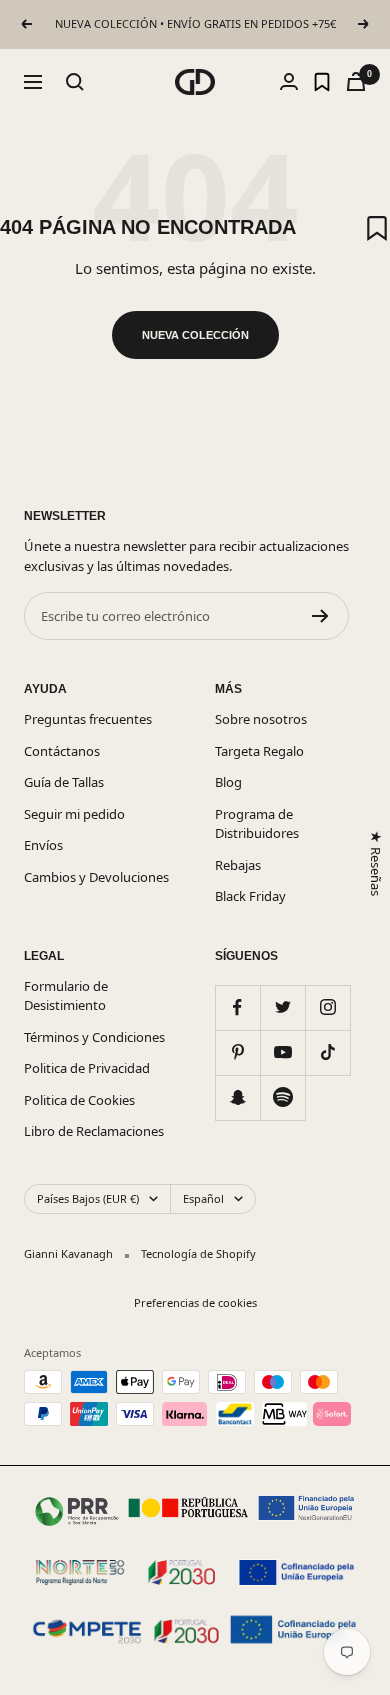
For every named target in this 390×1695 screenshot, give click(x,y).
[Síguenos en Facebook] (237, 1007)
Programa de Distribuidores (257, 824)
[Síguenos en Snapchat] (237, 1097)
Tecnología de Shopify (198, 1253)
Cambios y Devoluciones (96, 877)
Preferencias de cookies (195, 1302)
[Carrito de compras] (356, 81)
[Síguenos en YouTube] (282, 1052)
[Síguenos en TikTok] (327, 1052)
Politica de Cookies (79, 1100)
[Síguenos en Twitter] (282, 1007)
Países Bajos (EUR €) (88, 1198)
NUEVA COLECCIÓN (195, 335)
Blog (228, 782)
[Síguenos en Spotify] (282, 1097)
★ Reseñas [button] (375, 862)
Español (203, 1198)
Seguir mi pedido (74, 814)
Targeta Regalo (259, 751)
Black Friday (250, 896)
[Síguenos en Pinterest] (237, 1052)
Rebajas (238, 865)
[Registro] (320, 616)
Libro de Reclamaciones (94, 1131)
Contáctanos (62, 751)
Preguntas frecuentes (88, 719)
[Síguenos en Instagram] (327, 1007)
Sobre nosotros (261, 719)
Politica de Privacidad (87, 1068)
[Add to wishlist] (377, 228)
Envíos (43, 845)
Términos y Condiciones (94, 1037)
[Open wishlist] (322, 82)
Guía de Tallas (64, 782)
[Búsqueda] (75, 82)
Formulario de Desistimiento (66, 996)
